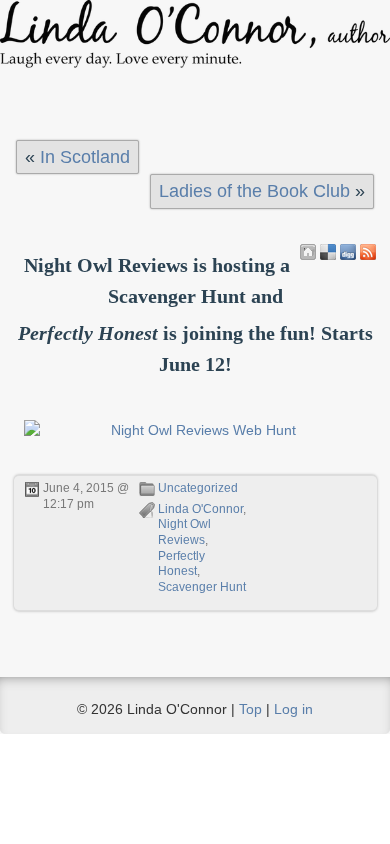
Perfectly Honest (181, 564)
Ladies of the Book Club (254, 191)
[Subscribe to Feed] (368, 252)
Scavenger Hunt (202, 587)
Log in (293, 709)
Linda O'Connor (200, 509)
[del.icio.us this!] (328, 252)
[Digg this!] (348, 252)
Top (250, 709)
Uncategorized (198, 488)
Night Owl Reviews (184, 532)
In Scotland (85, 157)
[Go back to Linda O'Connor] (308, 252)
